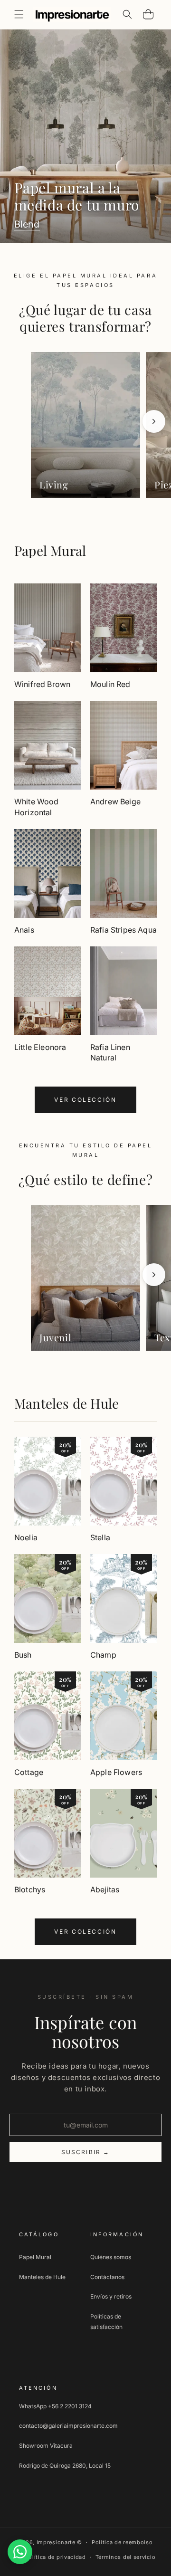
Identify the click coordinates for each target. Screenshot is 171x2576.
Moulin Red (110, 684)
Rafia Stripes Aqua (123, 930)
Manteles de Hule (66, 1403)
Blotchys (30, 1889)
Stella (100, 1537)
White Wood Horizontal (37, 807)
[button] (19, 14)
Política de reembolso (122, 2542)
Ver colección (85, 1100)
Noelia (26, 1537)
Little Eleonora (40, 1047)
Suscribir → (86, 2152)
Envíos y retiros (111, 2296)
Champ (103, 1655)
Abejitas (105, 1889)
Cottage (29, 1772)
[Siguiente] (154, 421)
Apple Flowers (116, 1772)
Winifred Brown (42, 684)
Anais (24, 930)
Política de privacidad (55, 2557)
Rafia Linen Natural (110, 1052)
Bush (23, 1655)
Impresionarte (56, 2542)
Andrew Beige (115, 801)
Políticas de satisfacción (106, 2322)
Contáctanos (107, 2277)
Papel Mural (50, 550)
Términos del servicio (126, 2557)
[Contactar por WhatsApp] (20, 2552)
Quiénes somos (111, 2257)
